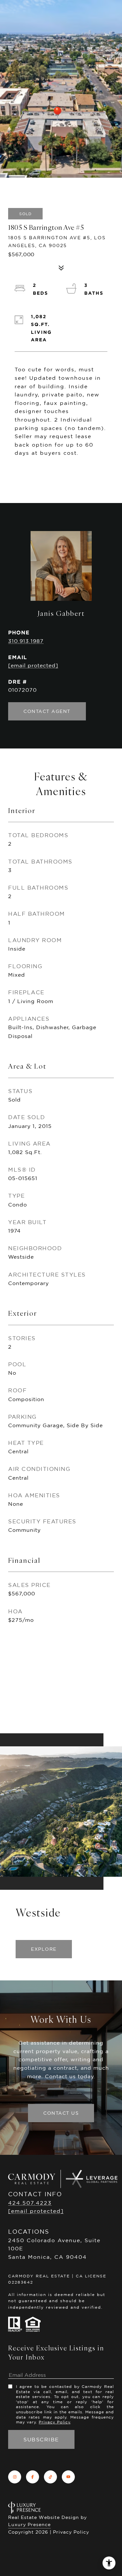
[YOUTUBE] (68, 2477)
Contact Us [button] (61, 2113)
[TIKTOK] (50, 2477)
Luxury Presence (29, 2524)
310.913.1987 (26, 641)
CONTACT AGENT (47, 711)
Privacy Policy (54, 2422)
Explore (44, 1949)
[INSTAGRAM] (15, 2477)
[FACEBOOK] (33, 2477)
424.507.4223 (30, 2203)
